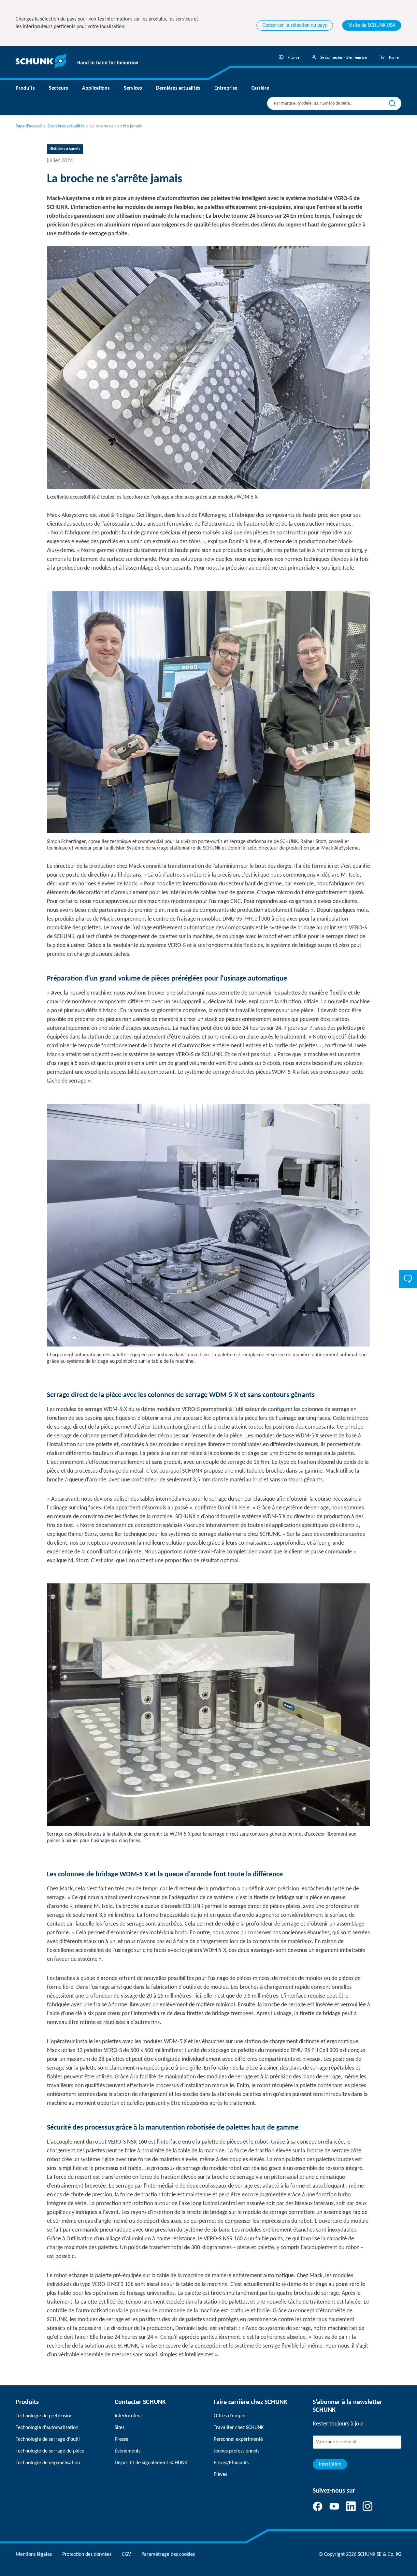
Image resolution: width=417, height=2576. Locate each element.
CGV (126, 2554)
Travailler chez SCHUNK (239, 2428)
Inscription (330, 2464)
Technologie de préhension (44, 2416)
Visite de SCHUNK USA (372, 25)
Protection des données (87, 2554)
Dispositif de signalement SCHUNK (151, 2463)
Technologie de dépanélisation (48, 2463)
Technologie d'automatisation (47, 2428)
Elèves (220, 2475)
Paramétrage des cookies (168, 2554)
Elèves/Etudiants (231, 2463)
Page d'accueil (29, 126)
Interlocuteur (129, 2416)
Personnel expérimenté (238, 2439)
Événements (128, 2451)
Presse (122, 2439)
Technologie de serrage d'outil (48, 2439)
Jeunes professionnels (237, 2451)
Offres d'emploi (230, 2416)
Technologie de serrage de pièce (50, 2451)
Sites (120, 2428)
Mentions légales (34, 2554)
